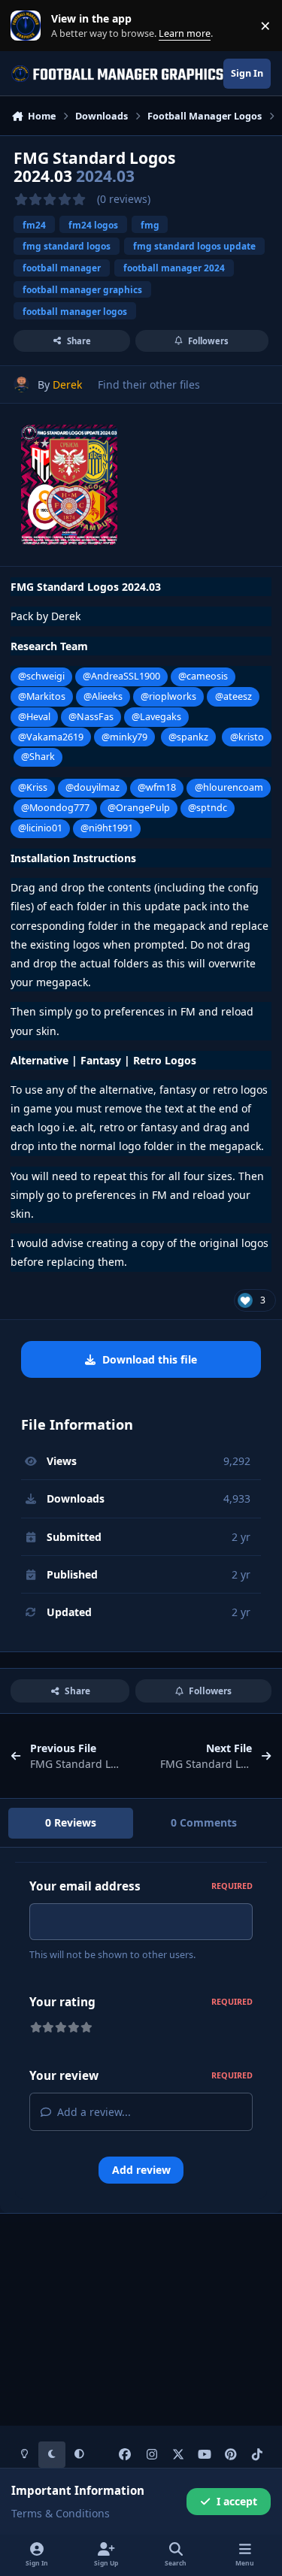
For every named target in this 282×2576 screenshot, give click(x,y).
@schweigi (41, 676)
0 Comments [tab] (204, 1822)
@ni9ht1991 (107, 828)
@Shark (38, 757)
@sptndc (208, 808)
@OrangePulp (139, 808)
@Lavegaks (156, 717)
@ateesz (233, 696)
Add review (141, 2170)
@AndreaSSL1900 (121, 676)
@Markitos (42, 696)
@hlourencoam (229, 787)
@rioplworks (168, 696)
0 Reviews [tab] (71, 1822)
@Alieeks (103, 696)
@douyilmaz (92, 787)
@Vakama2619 (51, 737)
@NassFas (91, 717)
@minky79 (124, 737)
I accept (237, 2501)
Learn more (29, 26)
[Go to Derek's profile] (21, 384)
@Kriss (33, 787)
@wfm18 (157, 787)
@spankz (188, 737)
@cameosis (203, 676)
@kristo (247, 737)
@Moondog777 (55, 808)
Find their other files (149, 384)
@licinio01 (40, 828)
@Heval (34, 717)
